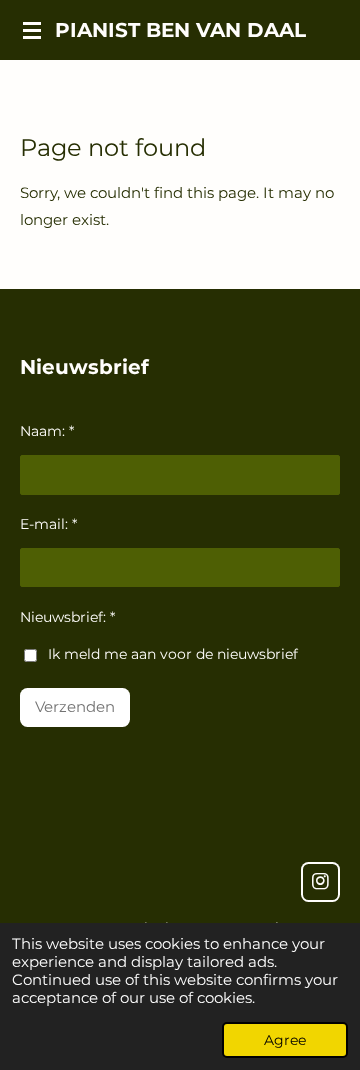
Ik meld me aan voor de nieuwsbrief (173, 654)
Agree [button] (285, 1040)
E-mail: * (48, 524)
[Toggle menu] (32, 30)
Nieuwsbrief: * (67, 617)
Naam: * (47, 431)
